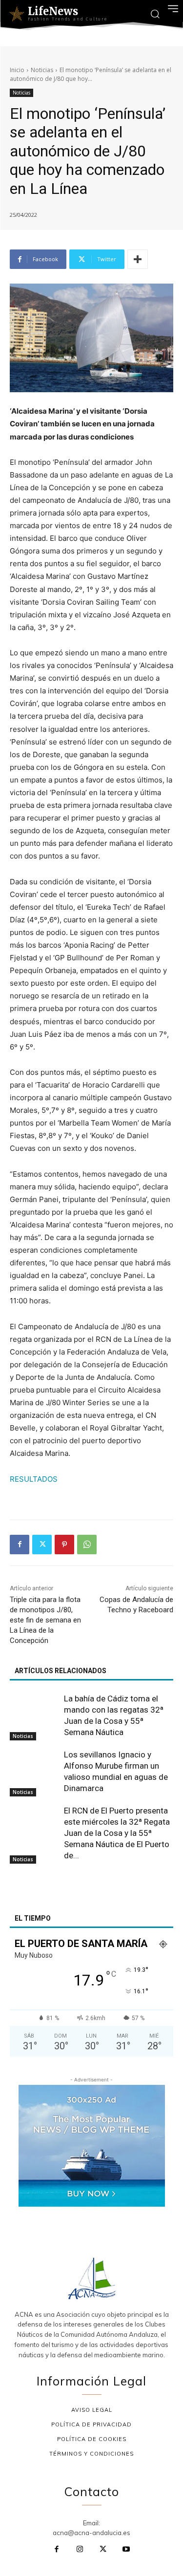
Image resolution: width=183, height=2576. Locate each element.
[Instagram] (80, 2550)
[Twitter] (42, 1545)
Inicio (17, 70)
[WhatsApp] (87, 1545)
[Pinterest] (64, 1545)
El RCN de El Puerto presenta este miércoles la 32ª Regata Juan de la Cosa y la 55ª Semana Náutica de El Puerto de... (117, 1833)
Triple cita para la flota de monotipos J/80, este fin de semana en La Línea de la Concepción (45, 1620)
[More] (138, 259)
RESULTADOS (34, 1479)
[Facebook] (20, 1545)
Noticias (42, 70)
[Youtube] (126, 2550)
